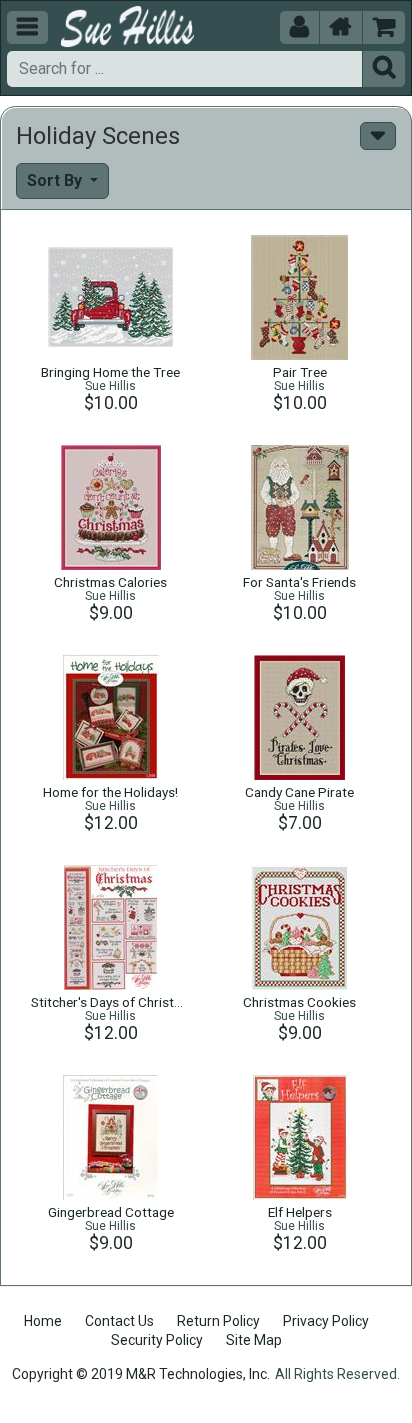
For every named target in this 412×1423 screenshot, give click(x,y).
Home (43, 1321)
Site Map (254, 1340)
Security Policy (157, 1340)
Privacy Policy (326, 1321)
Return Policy (218, 1321)
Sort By (56, 180)
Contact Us (119, 1321)
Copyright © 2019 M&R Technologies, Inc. (141, 1374)
